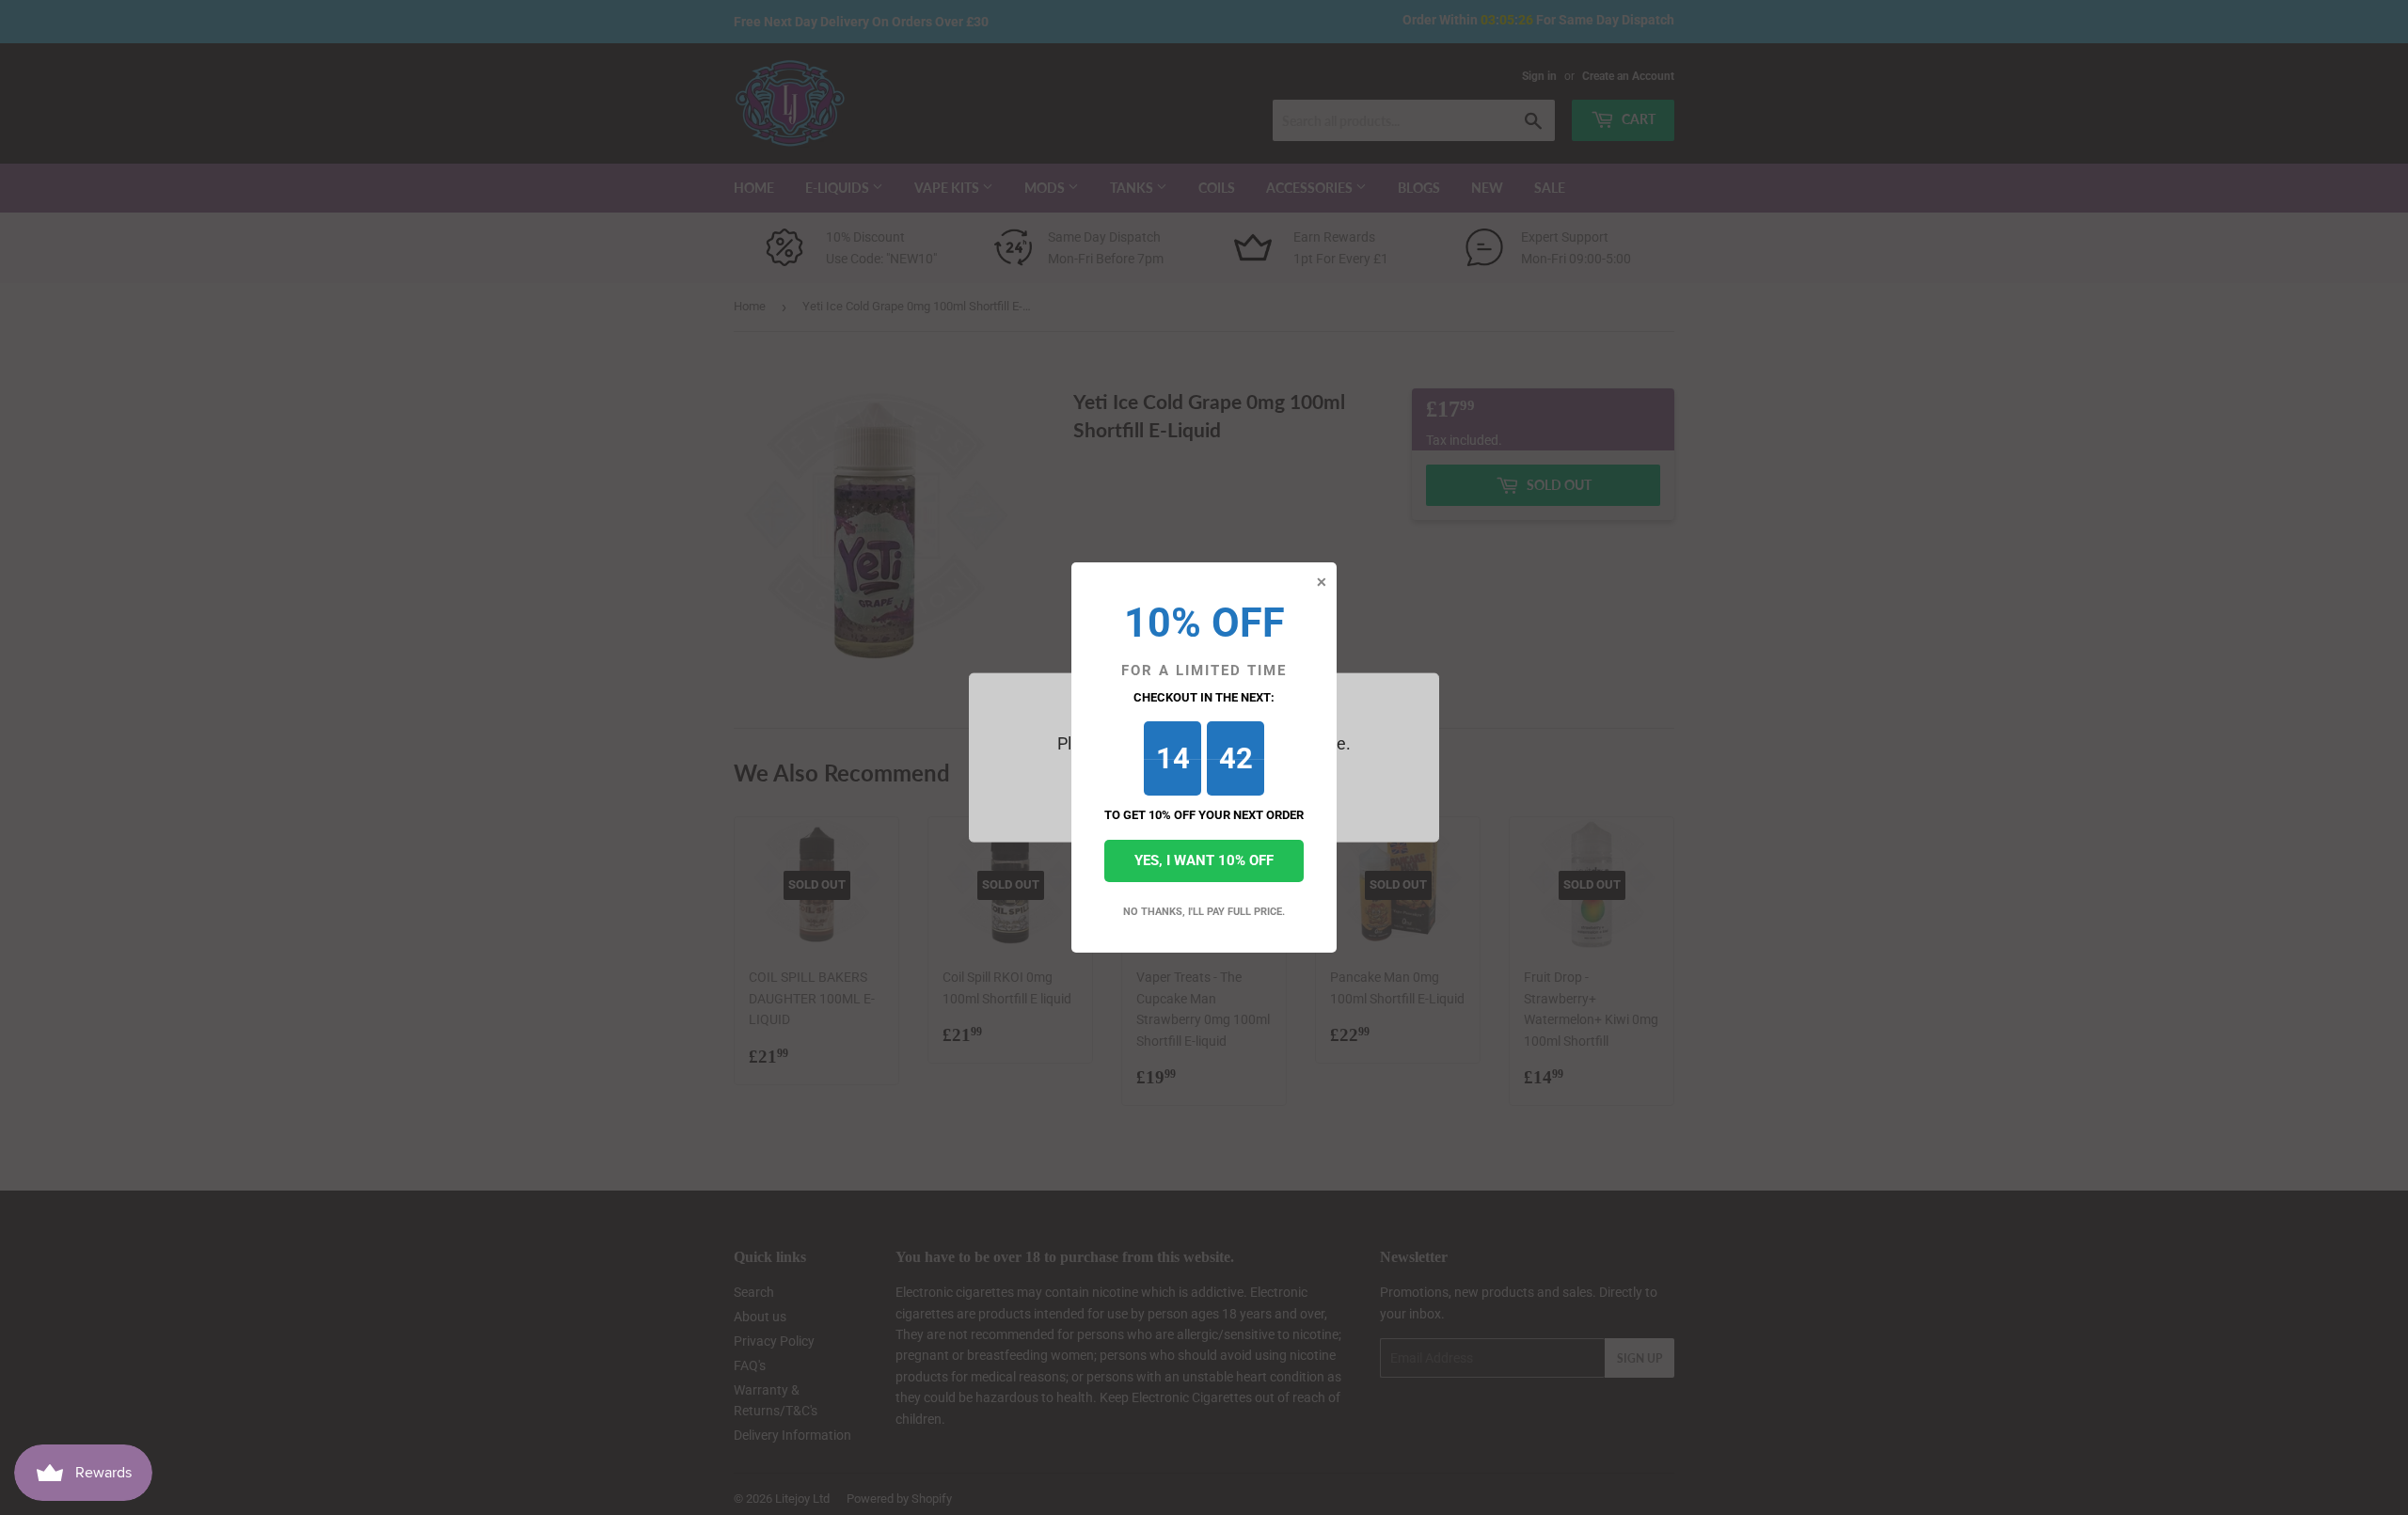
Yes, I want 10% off (1204, 860)
